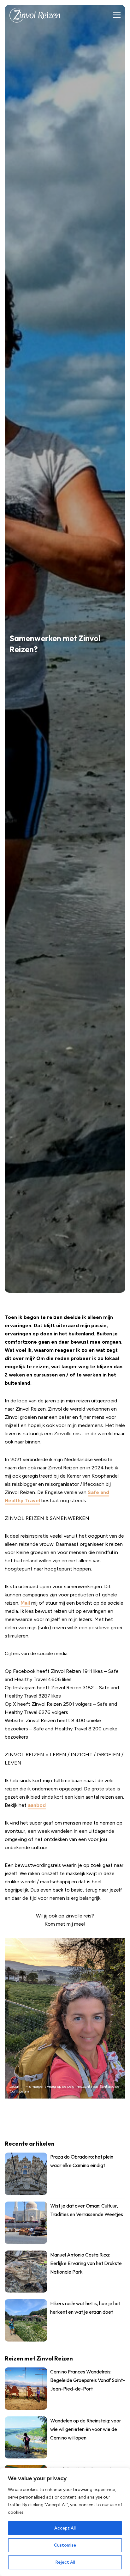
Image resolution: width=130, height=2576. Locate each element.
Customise (65, 2545)
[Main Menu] (117, 15)
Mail (25, 1603)
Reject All (65, 2562)
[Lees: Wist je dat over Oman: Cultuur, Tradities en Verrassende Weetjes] (65, 2224)
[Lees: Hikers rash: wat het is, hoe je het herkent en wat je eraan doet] (65, 2322)
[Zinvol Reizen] (35, 15)
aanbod (37, 1805)
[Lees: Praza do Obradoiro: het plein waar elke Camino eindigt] (65, 2175)
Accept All (65, 2528)
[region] (65, 2522)
